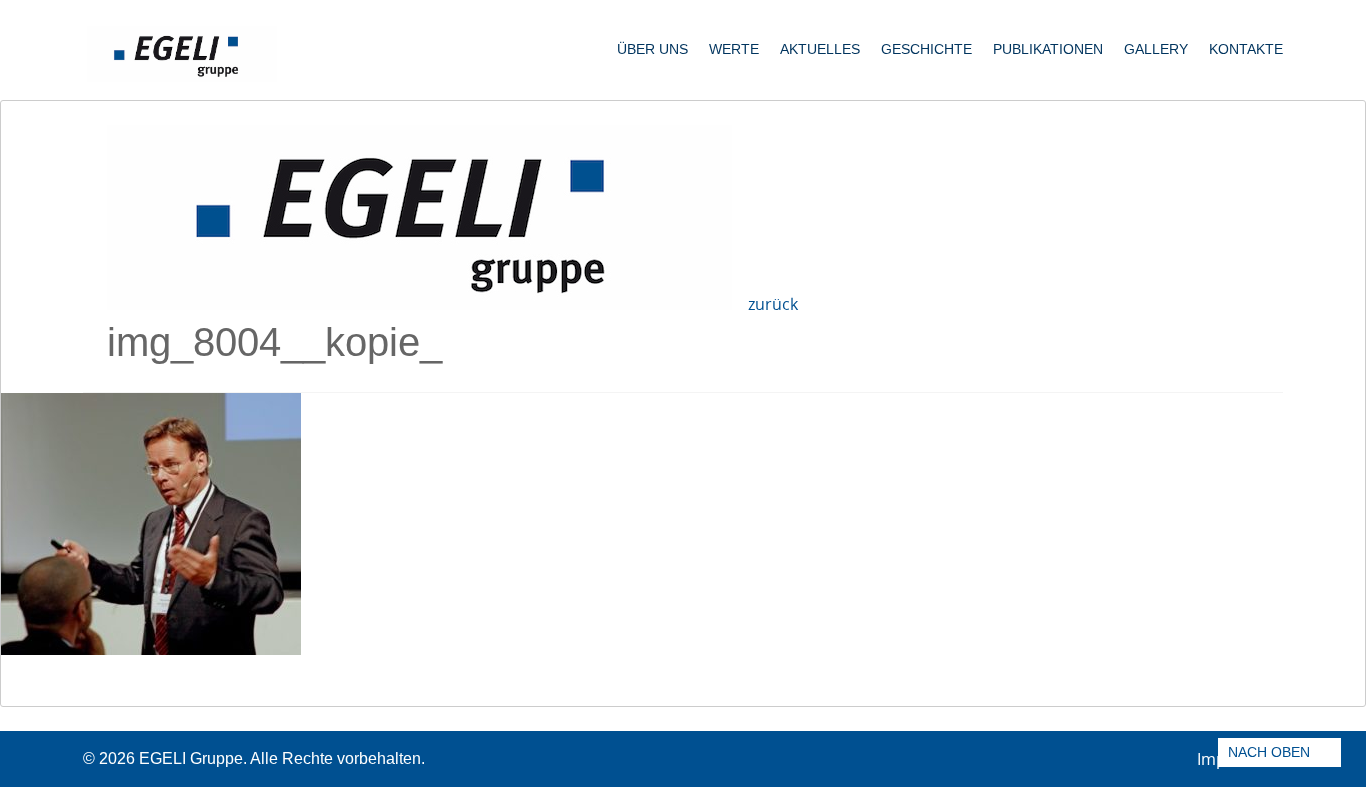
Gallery (1156, 49)
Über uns (652, 49)
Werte (734, 49)
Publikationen (1048, 49)
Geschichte (926, 49)
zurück (773, 304)
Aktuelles (820, 49)
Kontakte (1246, 49)
